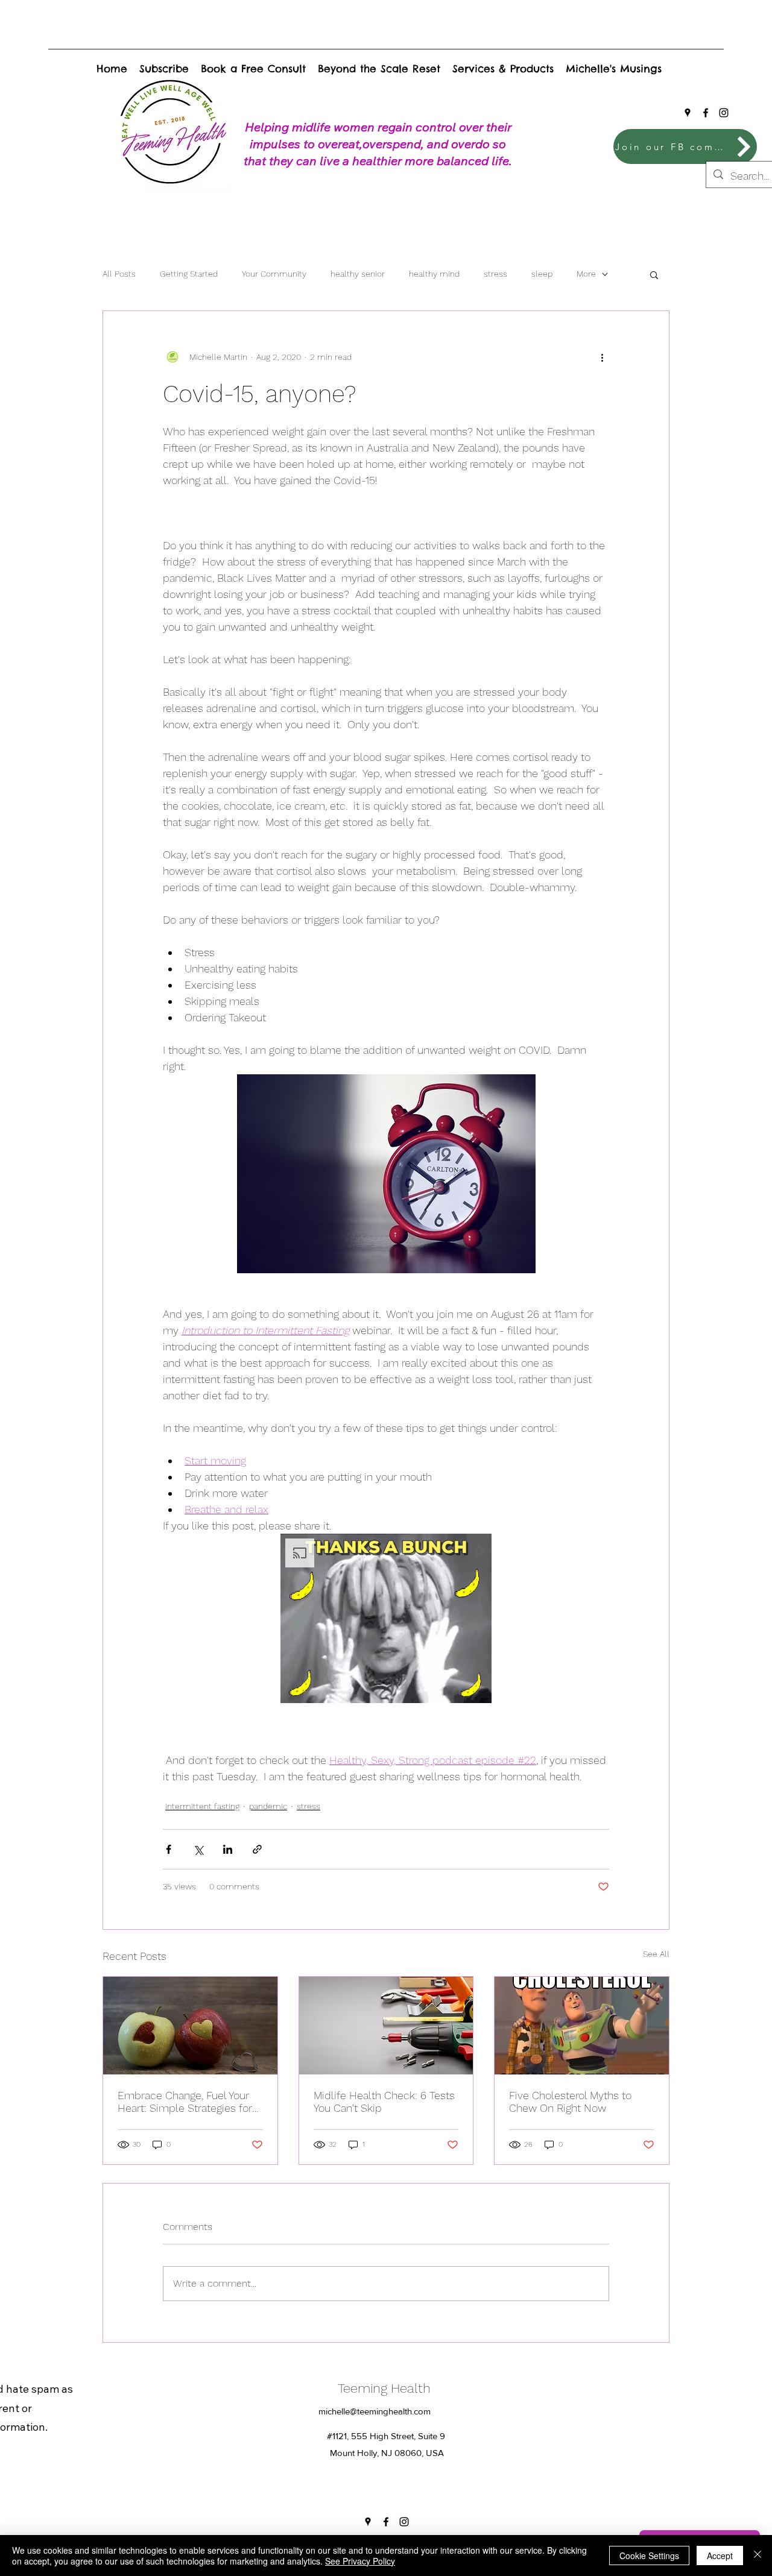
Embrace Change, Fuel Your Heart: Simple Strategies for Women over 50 (185, 2102)
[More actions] (602, 357)
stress (495, 274)
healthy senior (358, 274)
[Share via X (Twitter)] (198, 1849)
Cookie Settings (649, 2556)
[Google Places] (688, 113)
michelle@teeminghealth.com (375, 2411)
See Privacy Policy (360, 2561)
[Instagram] (724, 113)
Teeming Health (388, 2388)
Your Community (274, 274)
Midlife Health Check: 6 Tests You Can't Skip (384, 2102)
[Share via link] (257, 1849)
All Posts (119, 274)
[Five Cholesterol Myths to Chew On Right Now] (582, 2026)
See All (656, 1954)
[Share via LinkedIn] (228, 1849)
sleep (542, 274)
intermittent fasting (202, 1806)
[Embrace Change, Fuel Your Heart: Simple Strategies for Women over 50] (190, 2026)
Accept (720, 2556)
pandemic (268, 1806)
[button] (654, 274)
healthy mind (434, 274)
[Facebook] (706, 113)
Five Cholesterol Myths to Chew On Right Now (570, 2102)
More (586, 274)
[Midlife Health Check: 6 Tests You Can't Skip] (386, 2026)
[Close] (758, 2556)
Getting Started (189, 274)
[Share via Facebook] (169, 1849)
